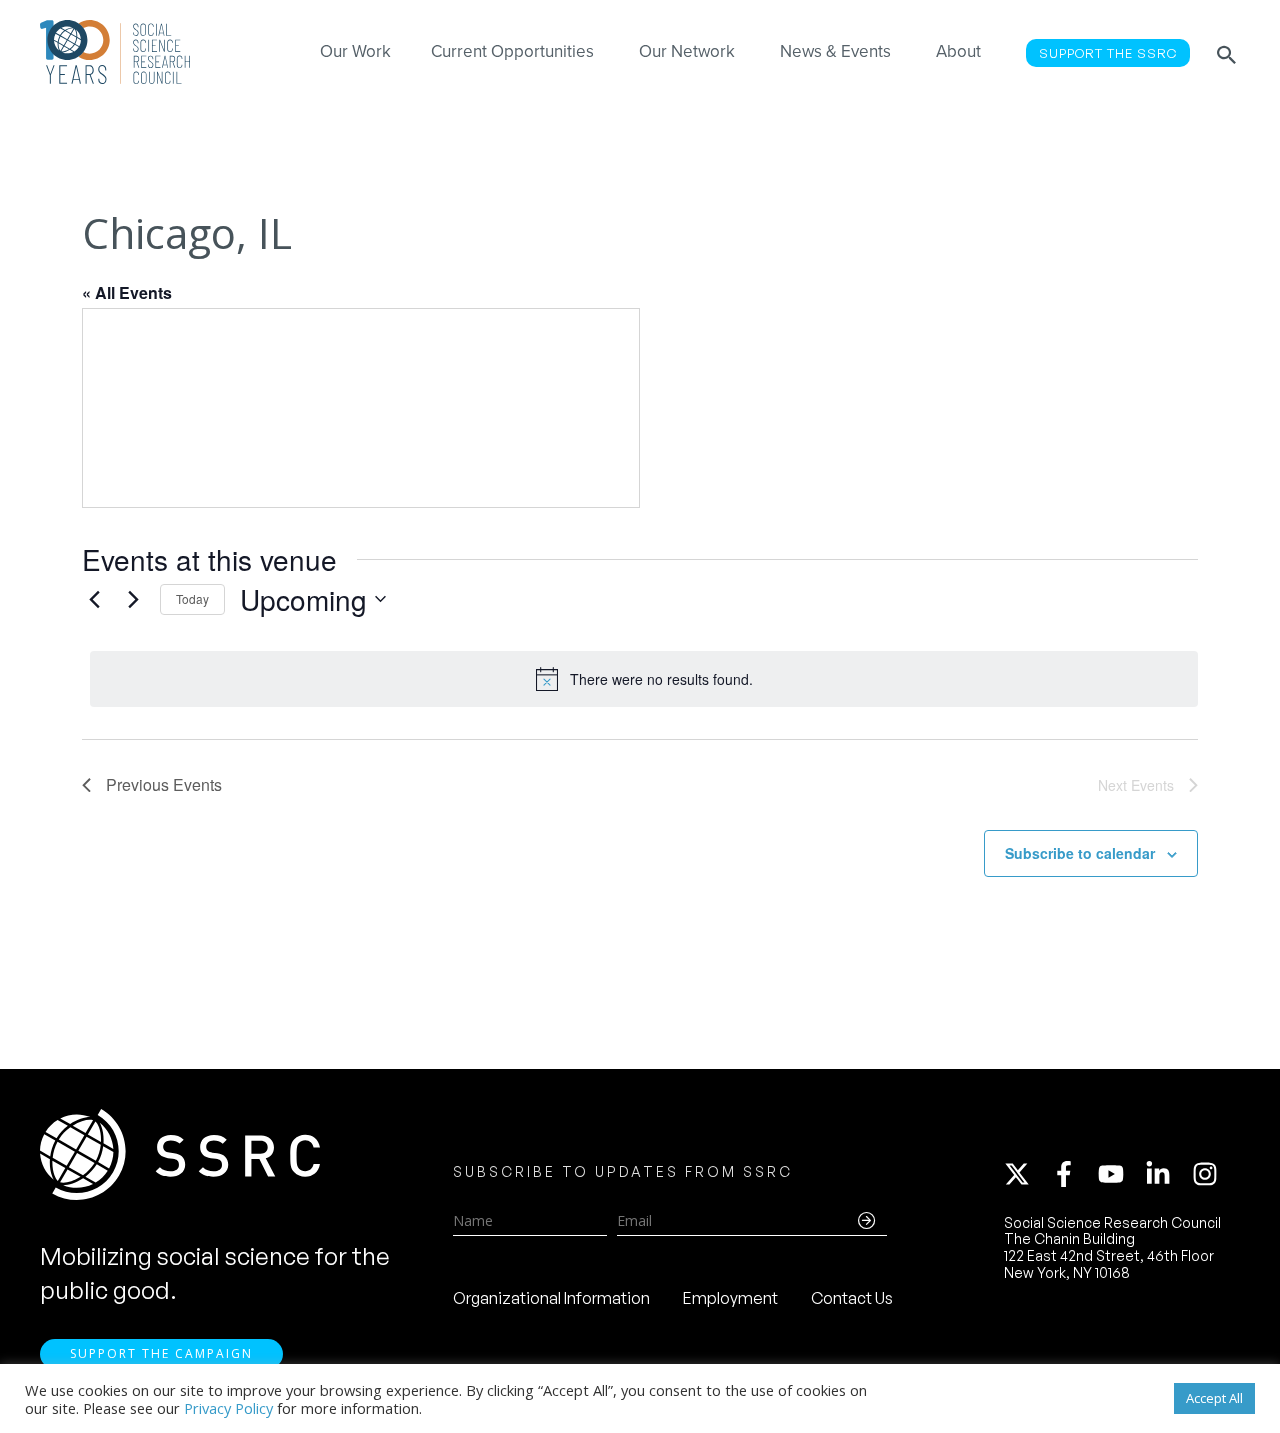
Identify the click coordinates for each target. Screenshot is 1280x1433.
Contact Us (852, 1298)
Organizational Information (551, 1298)
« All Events (127, 292)
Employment (730, 1298)
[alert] (644, 679)
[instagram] (1209, 1174)
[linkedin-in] (1167, 1174)
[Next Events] (133, 599)
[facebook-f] (1073, 1174)
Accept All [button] (1214, 1398)
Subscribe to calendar (1080, 853)
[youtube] (1120, 1174)
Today (192, 598)
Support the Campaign (161, 1353)
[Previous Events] (94, 599)
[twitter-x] (1026, 1174)
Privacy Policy (228, 1408)
